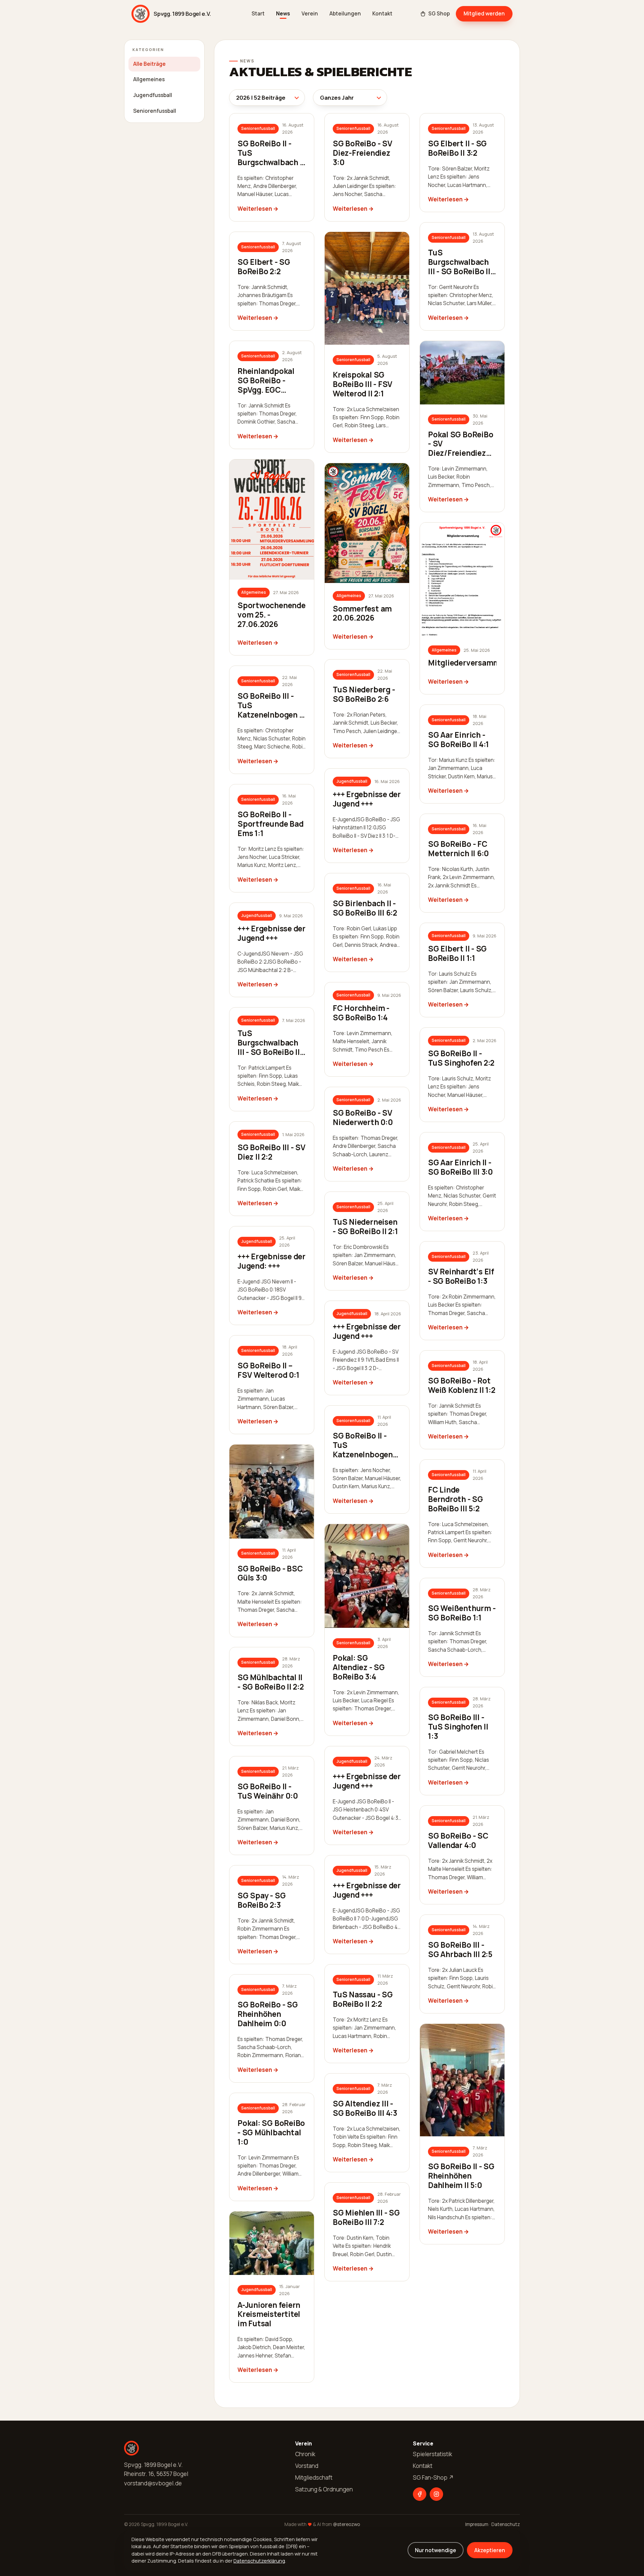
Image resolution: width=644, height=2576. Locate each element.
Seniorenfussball (155, 111)
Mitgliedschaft (314, 2477)
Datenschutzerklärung (259, 2561)
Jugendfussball (153, 95)
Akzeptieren (490, 2550)
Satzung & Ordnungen (324, 2489)
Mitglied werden (484, 13)
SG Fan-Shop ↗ (433, 2477)
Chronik (305, 2454)
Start (258, 14)
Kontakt (382, 14)
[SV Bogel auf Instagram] (436, 2494)
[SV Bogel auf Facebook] (420, 2494)
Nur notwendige (436, 2550)
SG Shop (439, 14)
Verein (310, 14)
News (283, 14)
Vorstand (307, 2466)
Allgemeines (149, 79)
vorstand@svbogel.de (153, 2483)
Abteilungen (345, 14)
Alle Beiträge (149, 64)
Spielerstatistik (433, 2454)
